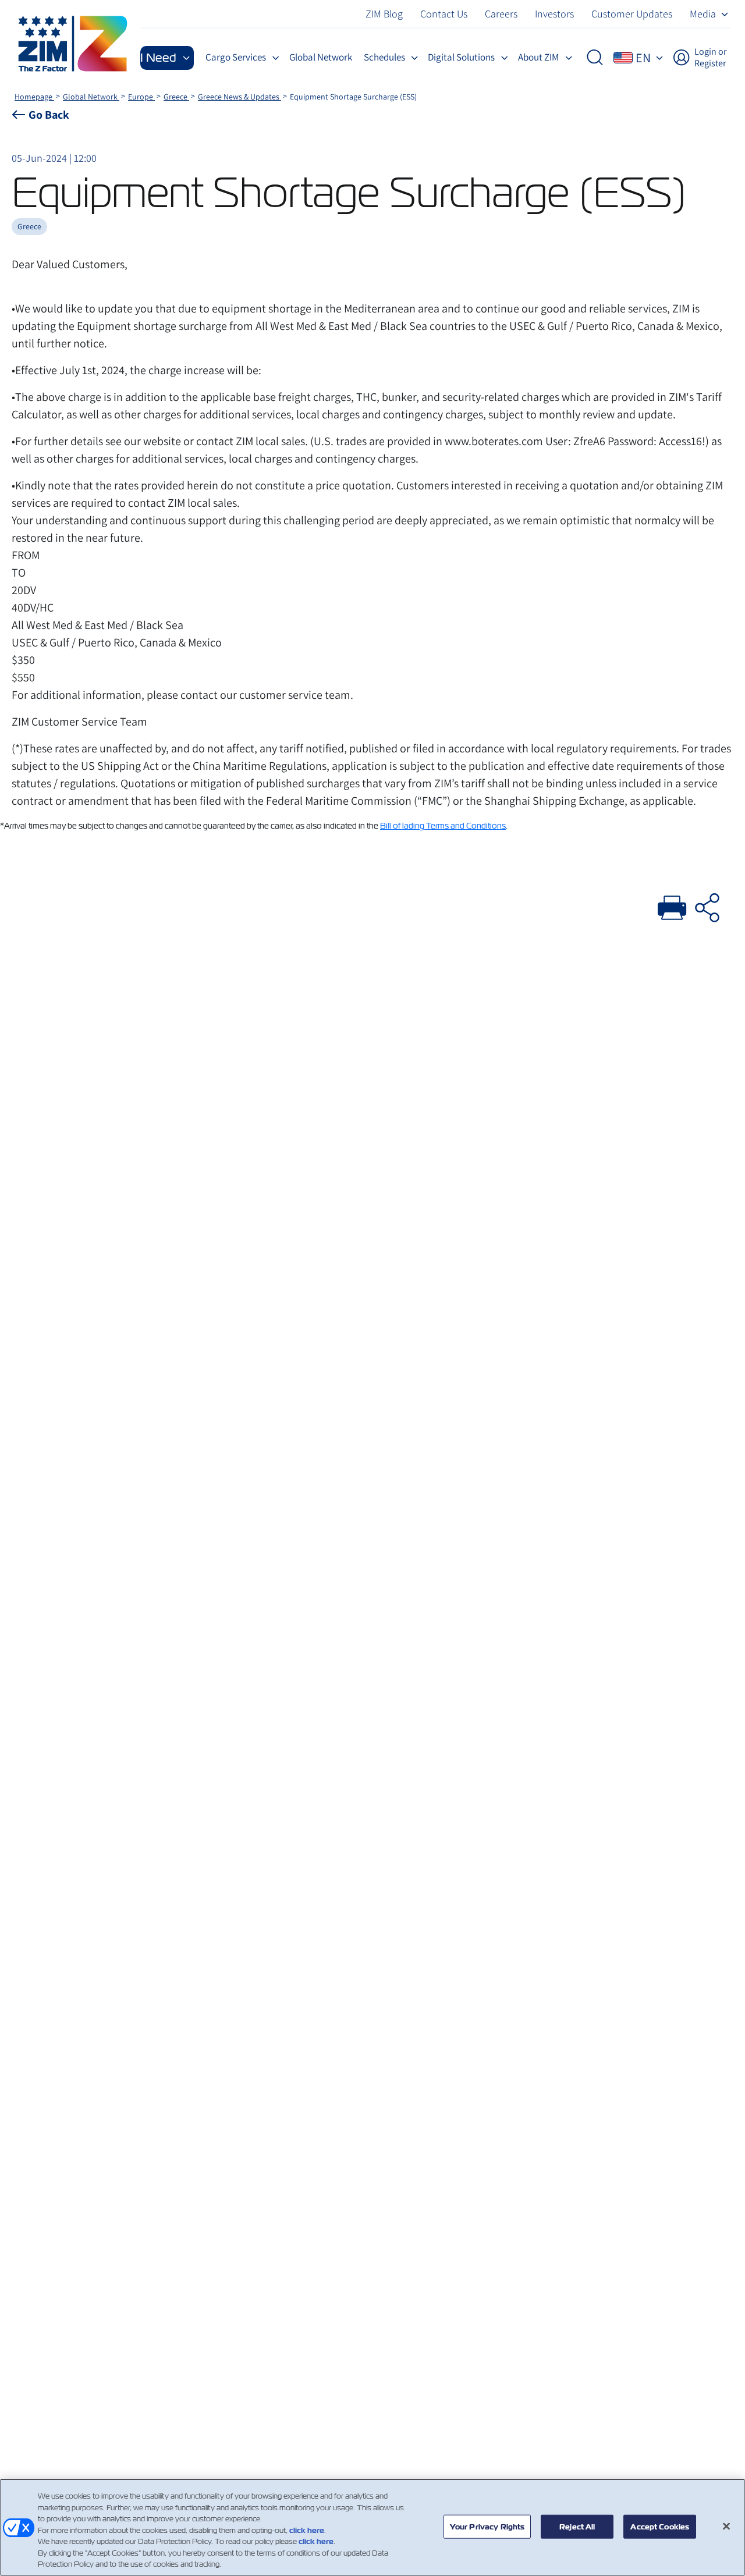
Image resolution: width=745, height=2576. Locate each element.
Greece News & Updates (240, 97)
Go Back (49, 115)
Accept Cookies (660, 2526)
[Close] (726, 2526)
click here (307, 2530)
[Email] (707, 906)
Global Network (91, 97)
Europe (141, 97)
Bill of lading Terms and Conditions (443, 826)
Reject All (577, 2526)
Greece (176, 97)
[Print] (672, 906)
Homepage (34, 97)
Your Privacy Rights (487, 2526)
